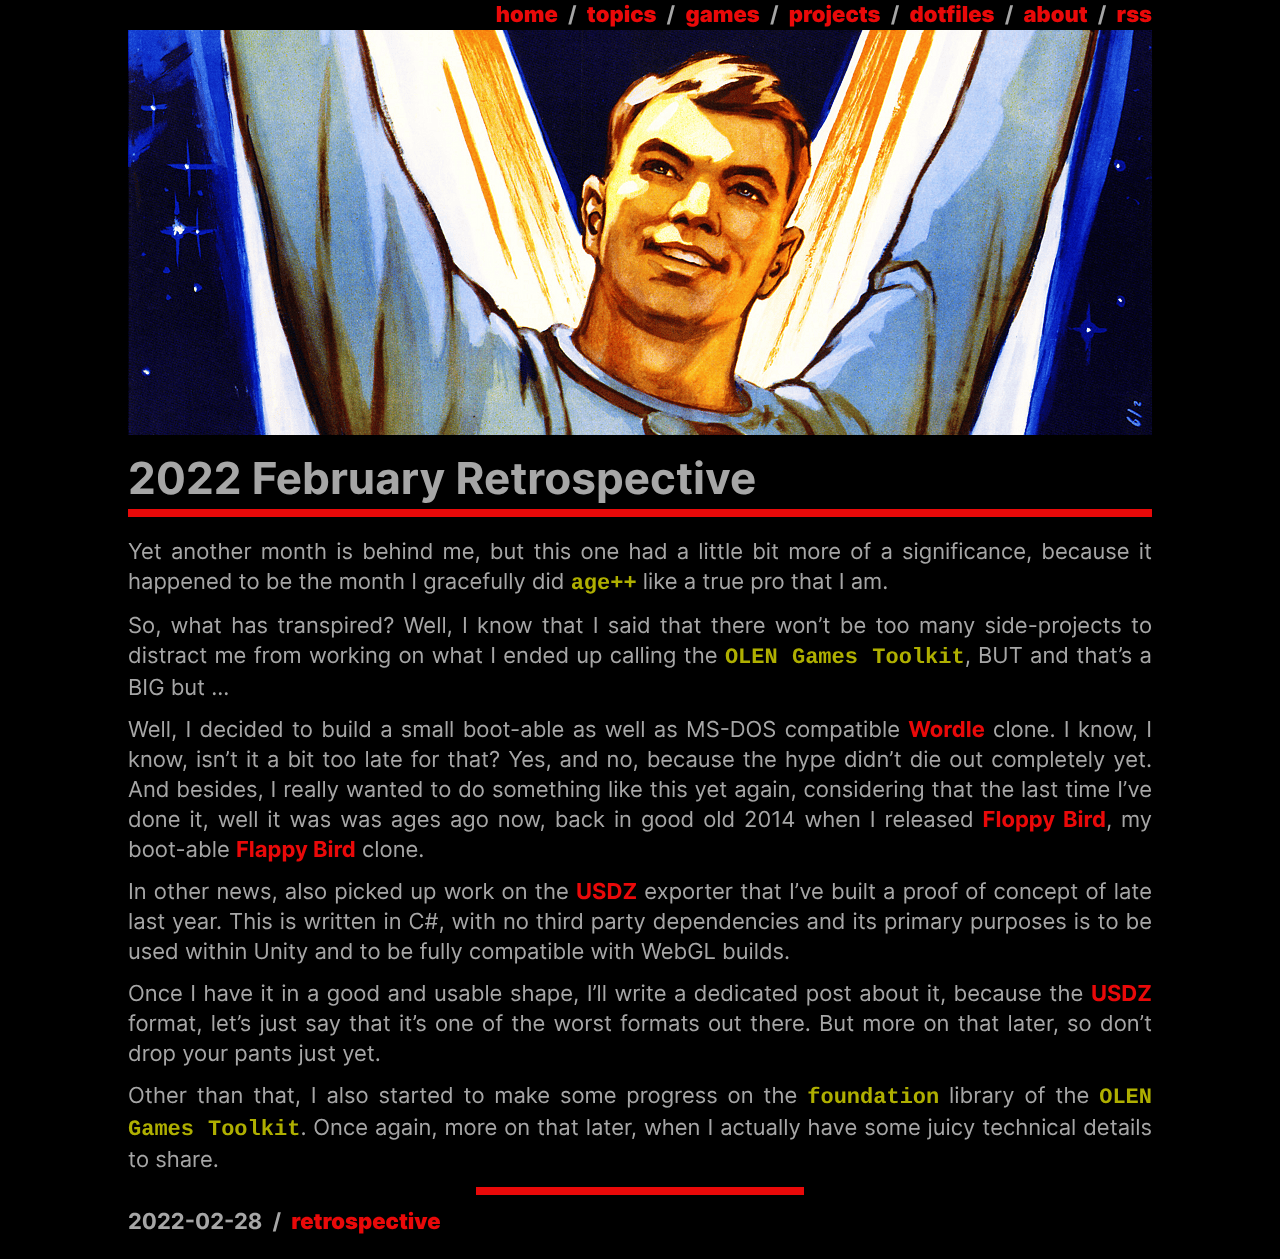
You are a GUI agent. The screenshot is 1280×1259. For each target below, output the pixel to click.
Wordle (946, 730)
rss (1134, 15)
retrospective (365, 1222)
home (527, 15)
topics (622, 15)
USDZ (606, 892)
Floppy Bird (1044, 820)
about (1055, 15)
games (722, 15)
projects (835, 15)
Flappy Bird (296, 850)
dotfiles (951, 15)
